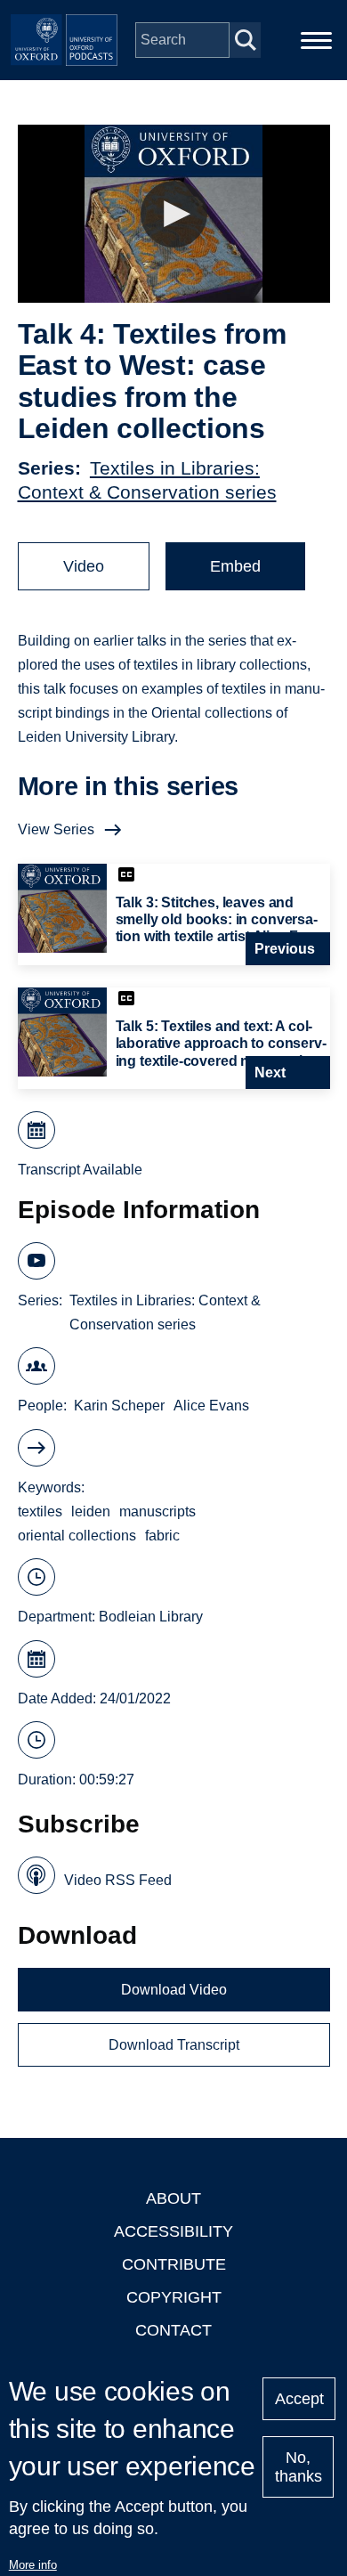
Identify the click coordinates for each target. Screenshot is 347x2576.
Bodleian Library (151, 1617)
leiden (91, 1511)
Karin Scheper (119, 1406)
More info (33, 2565)
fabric (162, 1536)
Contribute (174, 2264)
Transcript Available (80, 1170)
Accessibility (173, 2231)
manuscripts (157, 1511)
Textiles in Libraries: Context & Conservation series (165, 1312)
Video (84, 566)
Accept (299, 2399)
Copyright (174, 2297)
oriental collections (77, 1536)
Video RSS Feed (118, 1880)
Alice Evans (211, 1406)
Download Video (174, 1990)
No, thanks (299, 2467)
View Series (56, 829)
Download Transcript (174, 2045)
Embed (235, 566)
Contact (173, 2330)
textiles (40, 1511)
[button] (174, 214)
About (173, 2198)
